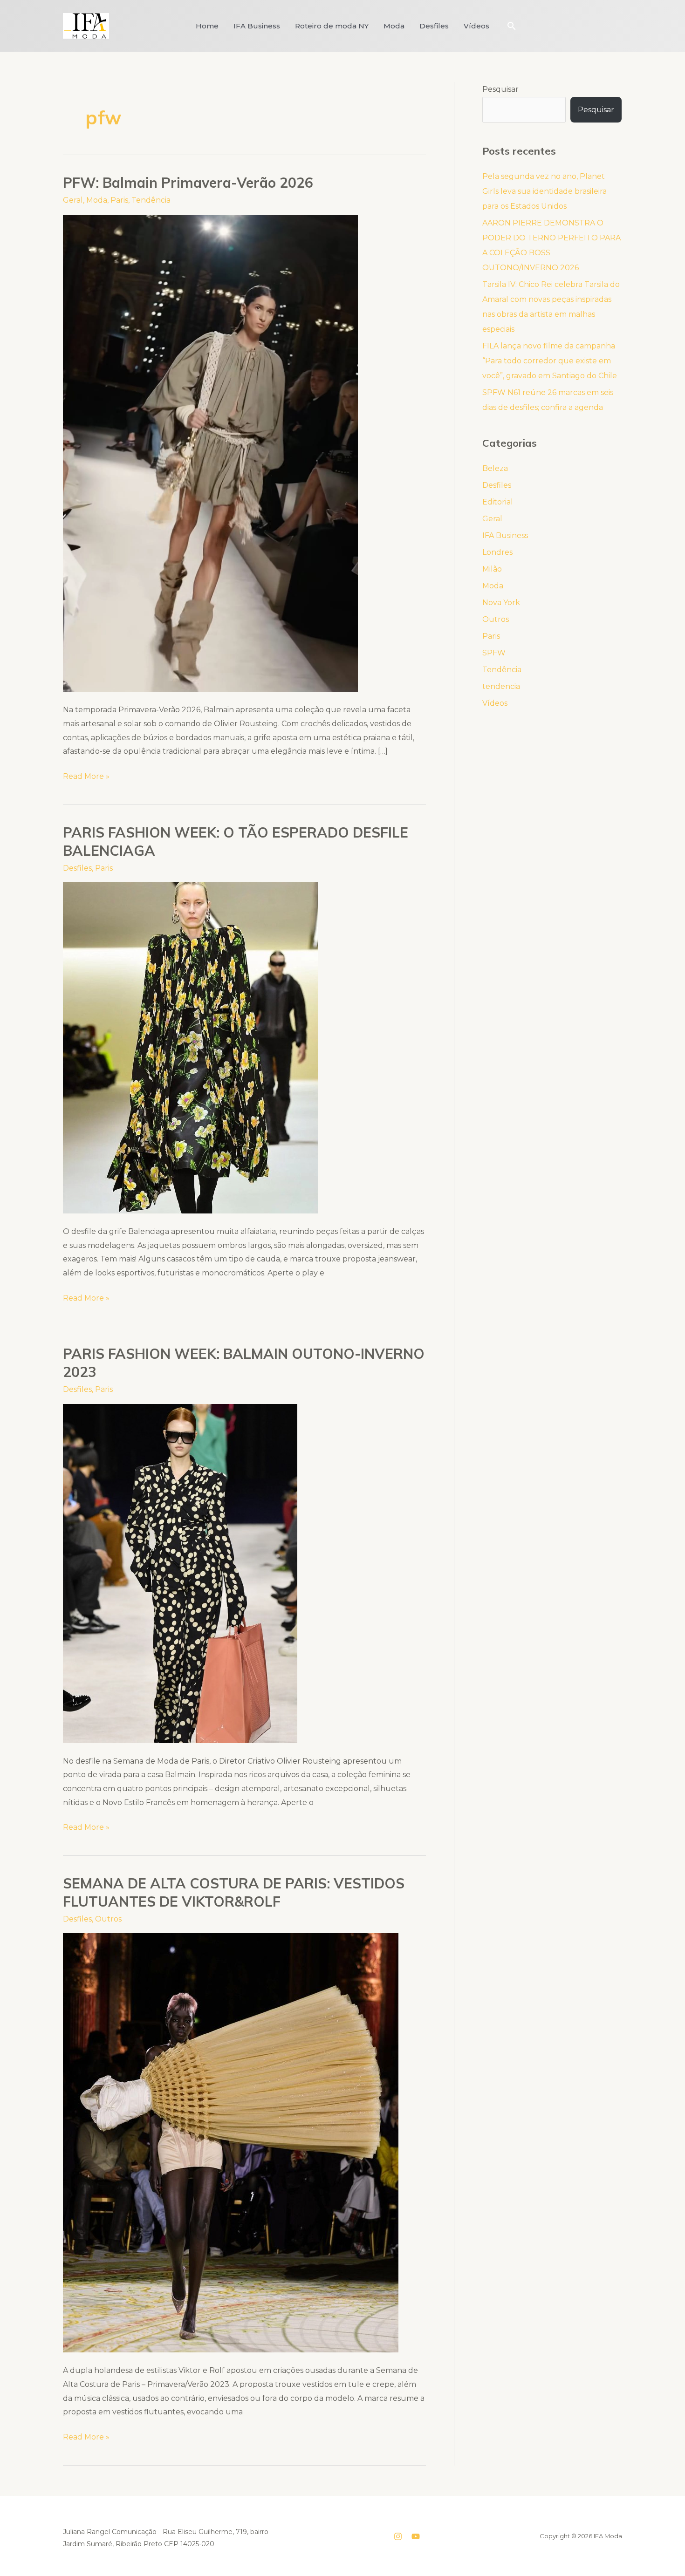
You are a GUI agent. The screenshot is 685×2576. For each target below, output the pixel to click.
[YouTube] (416, 2536)
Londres (497, 552)
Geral (73, 200)
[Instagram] (398, 2536)
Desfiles (434, 26)
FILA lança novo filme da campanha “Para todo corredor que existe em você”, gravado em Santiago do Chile (550, 361)
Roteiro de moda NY (332, 26)
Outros (108, 1919)
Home (207, 26)
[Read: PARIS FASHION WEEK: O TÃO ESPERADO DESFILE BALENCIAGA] (190, 1047)
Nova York (501, 603)
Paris (119, 200)
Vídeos (476, 26)
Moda (394, 26)
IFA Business (257, 26)
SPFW (494, 653)
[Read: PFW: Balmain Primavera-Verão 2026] (210, 453)
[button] (512, 26)
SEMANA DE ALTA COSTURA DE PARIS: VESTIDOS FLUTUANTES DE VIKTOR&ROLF (234, 1892)
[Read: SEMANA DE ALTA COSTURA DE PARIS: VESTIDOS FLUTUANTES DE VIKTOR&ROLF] (231, 2143)
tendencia (501, 686)
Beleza (495, 468)
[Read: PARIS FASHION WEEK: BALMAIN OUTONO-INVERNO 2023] (180, 1573)
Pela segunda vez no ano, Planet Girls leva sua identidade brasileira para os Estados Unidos (545, 191)
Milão (492, 569)
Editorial (498, 502)
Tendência (151, 200)
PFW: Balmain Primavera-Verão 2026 (188, 183)
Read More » (86, 775)
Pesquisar (500, 89)
